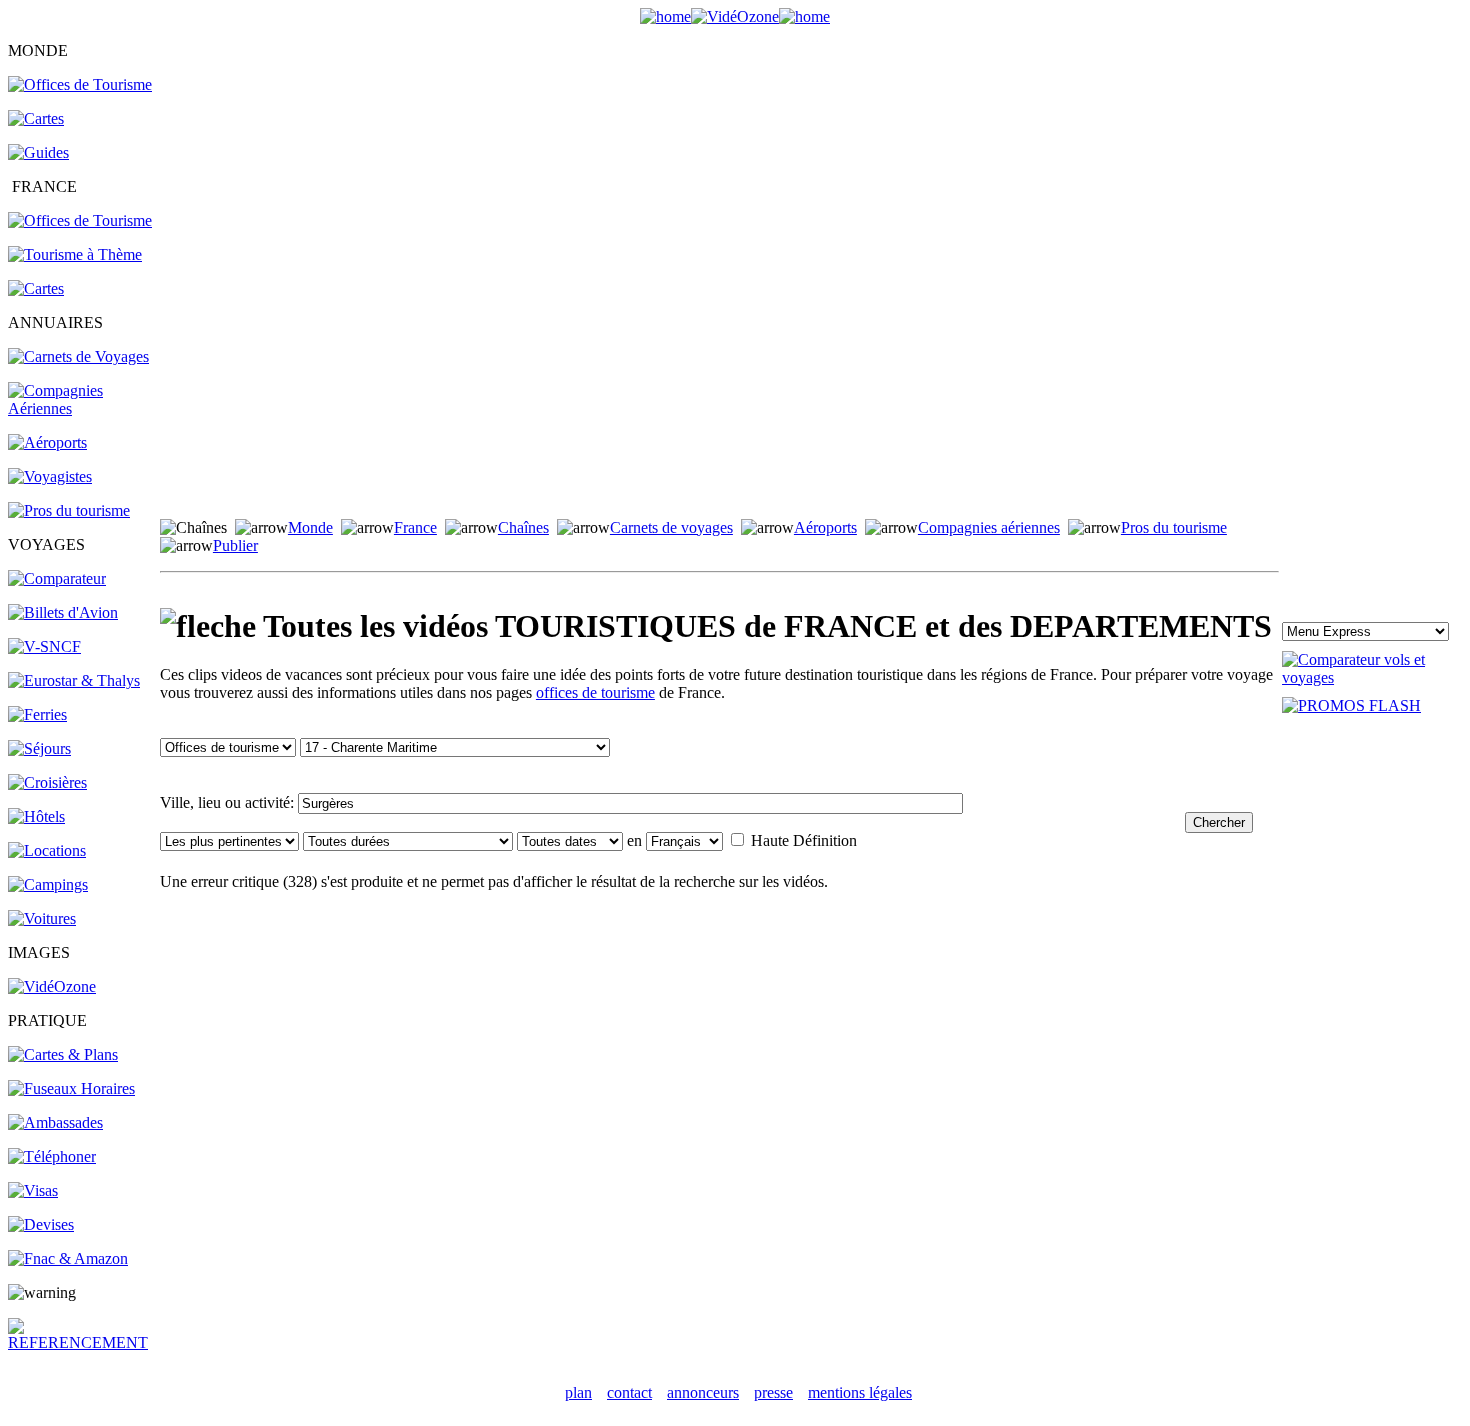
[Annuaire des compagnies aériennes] (82, 408)
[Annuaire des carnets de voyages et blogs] (78, 356)
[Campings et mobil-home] (48, 884)
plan (578, 1392)
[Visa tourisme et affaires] (33, 1190)
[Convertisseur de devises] (41, 1224)
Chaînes (523, 527)
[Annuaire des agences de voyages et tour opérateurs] (50, 476)
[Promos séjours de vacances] (39, 748)
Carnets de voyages (671, 527)
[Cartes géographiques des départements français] (36, 288)
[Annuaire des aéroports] (47, 442)
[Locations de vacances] (47, 850)
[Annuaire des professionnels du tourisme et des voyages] (69, 510)
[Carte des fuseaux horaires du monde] (71, 1088)
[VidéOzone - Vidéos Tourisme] (735, 16)
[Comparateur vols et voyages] (57, 578)
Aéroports (825, 527)
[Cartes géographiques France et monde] (63, 1054)
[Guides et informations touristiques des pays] (38, 152)
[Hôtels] (36, 816)
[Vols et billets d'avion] (63, 612)
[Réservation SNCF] (44, 646)
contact (629, 1392)
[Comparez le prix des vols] (1372, 677)
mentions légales (860, 1392)
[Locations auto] (42, 918)
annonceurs (703, 1392)
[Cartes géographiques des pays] (36, 118)
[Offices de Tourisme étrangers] (80, 84)
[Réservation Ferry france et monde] (37, 714)
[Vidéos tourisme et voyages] (52, 986)
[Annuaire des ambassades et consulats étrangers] (55, 1122)
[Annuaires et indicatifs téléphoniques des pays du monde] (52, 1156)
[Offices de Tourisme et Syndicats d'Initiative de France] (80, 220)
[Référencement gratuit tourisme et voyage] (82, 1342)
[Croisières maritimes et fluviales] (47, 782)
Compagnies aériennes (989, 527)
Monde (310, 527)
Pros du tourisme (1174, 527)
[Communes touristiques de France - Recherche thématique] (75, 254)
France (415, 527)
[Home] (665, 16)
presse (773, 1392)
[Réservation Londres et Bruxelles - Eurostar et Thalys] (74, 680)
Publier (235, 545)
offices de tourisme (595, 692)
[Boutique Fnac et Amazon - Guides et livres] (68, 1258)
